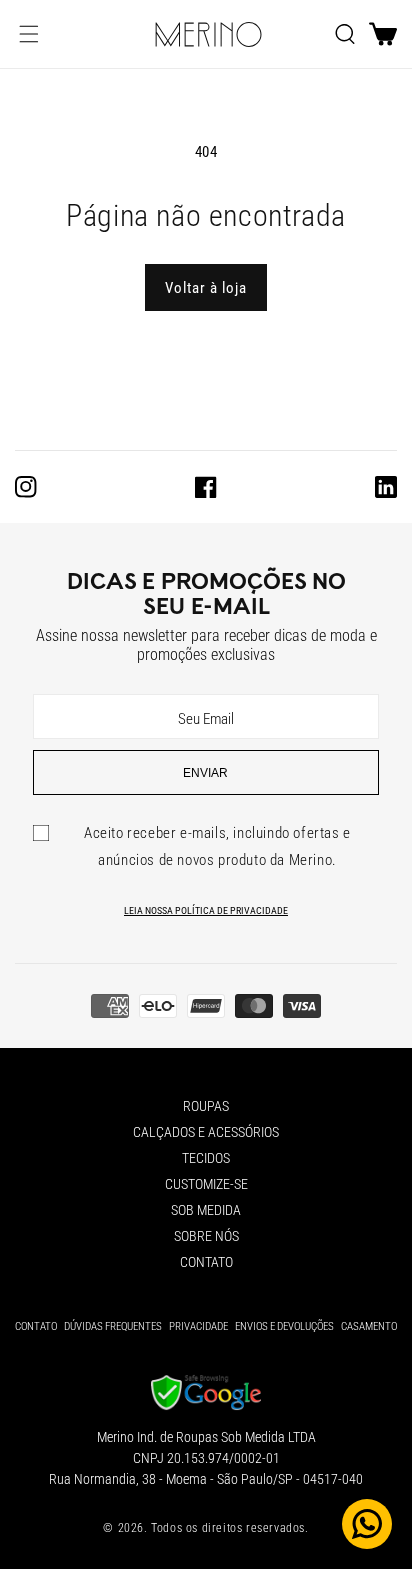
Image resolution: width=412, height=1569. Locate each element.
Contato (206, 1262)
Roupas (206, 1106)
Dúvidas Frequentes (113, 1326)
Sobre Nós (206, 1236)
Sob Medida (206, 1210)
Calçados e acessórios (206, 1132)
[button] (29, 34)
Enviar (205, 773)
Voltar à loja (206, 288)
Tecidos (206, 1158)
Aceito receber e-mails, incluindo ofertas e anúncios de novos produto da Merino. (217, 846)
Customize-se (206, 1184)
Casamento (369, 1326)
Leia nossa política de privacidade (206, 910)
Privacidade (198, 1326)
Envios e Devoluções (284, 1326)
